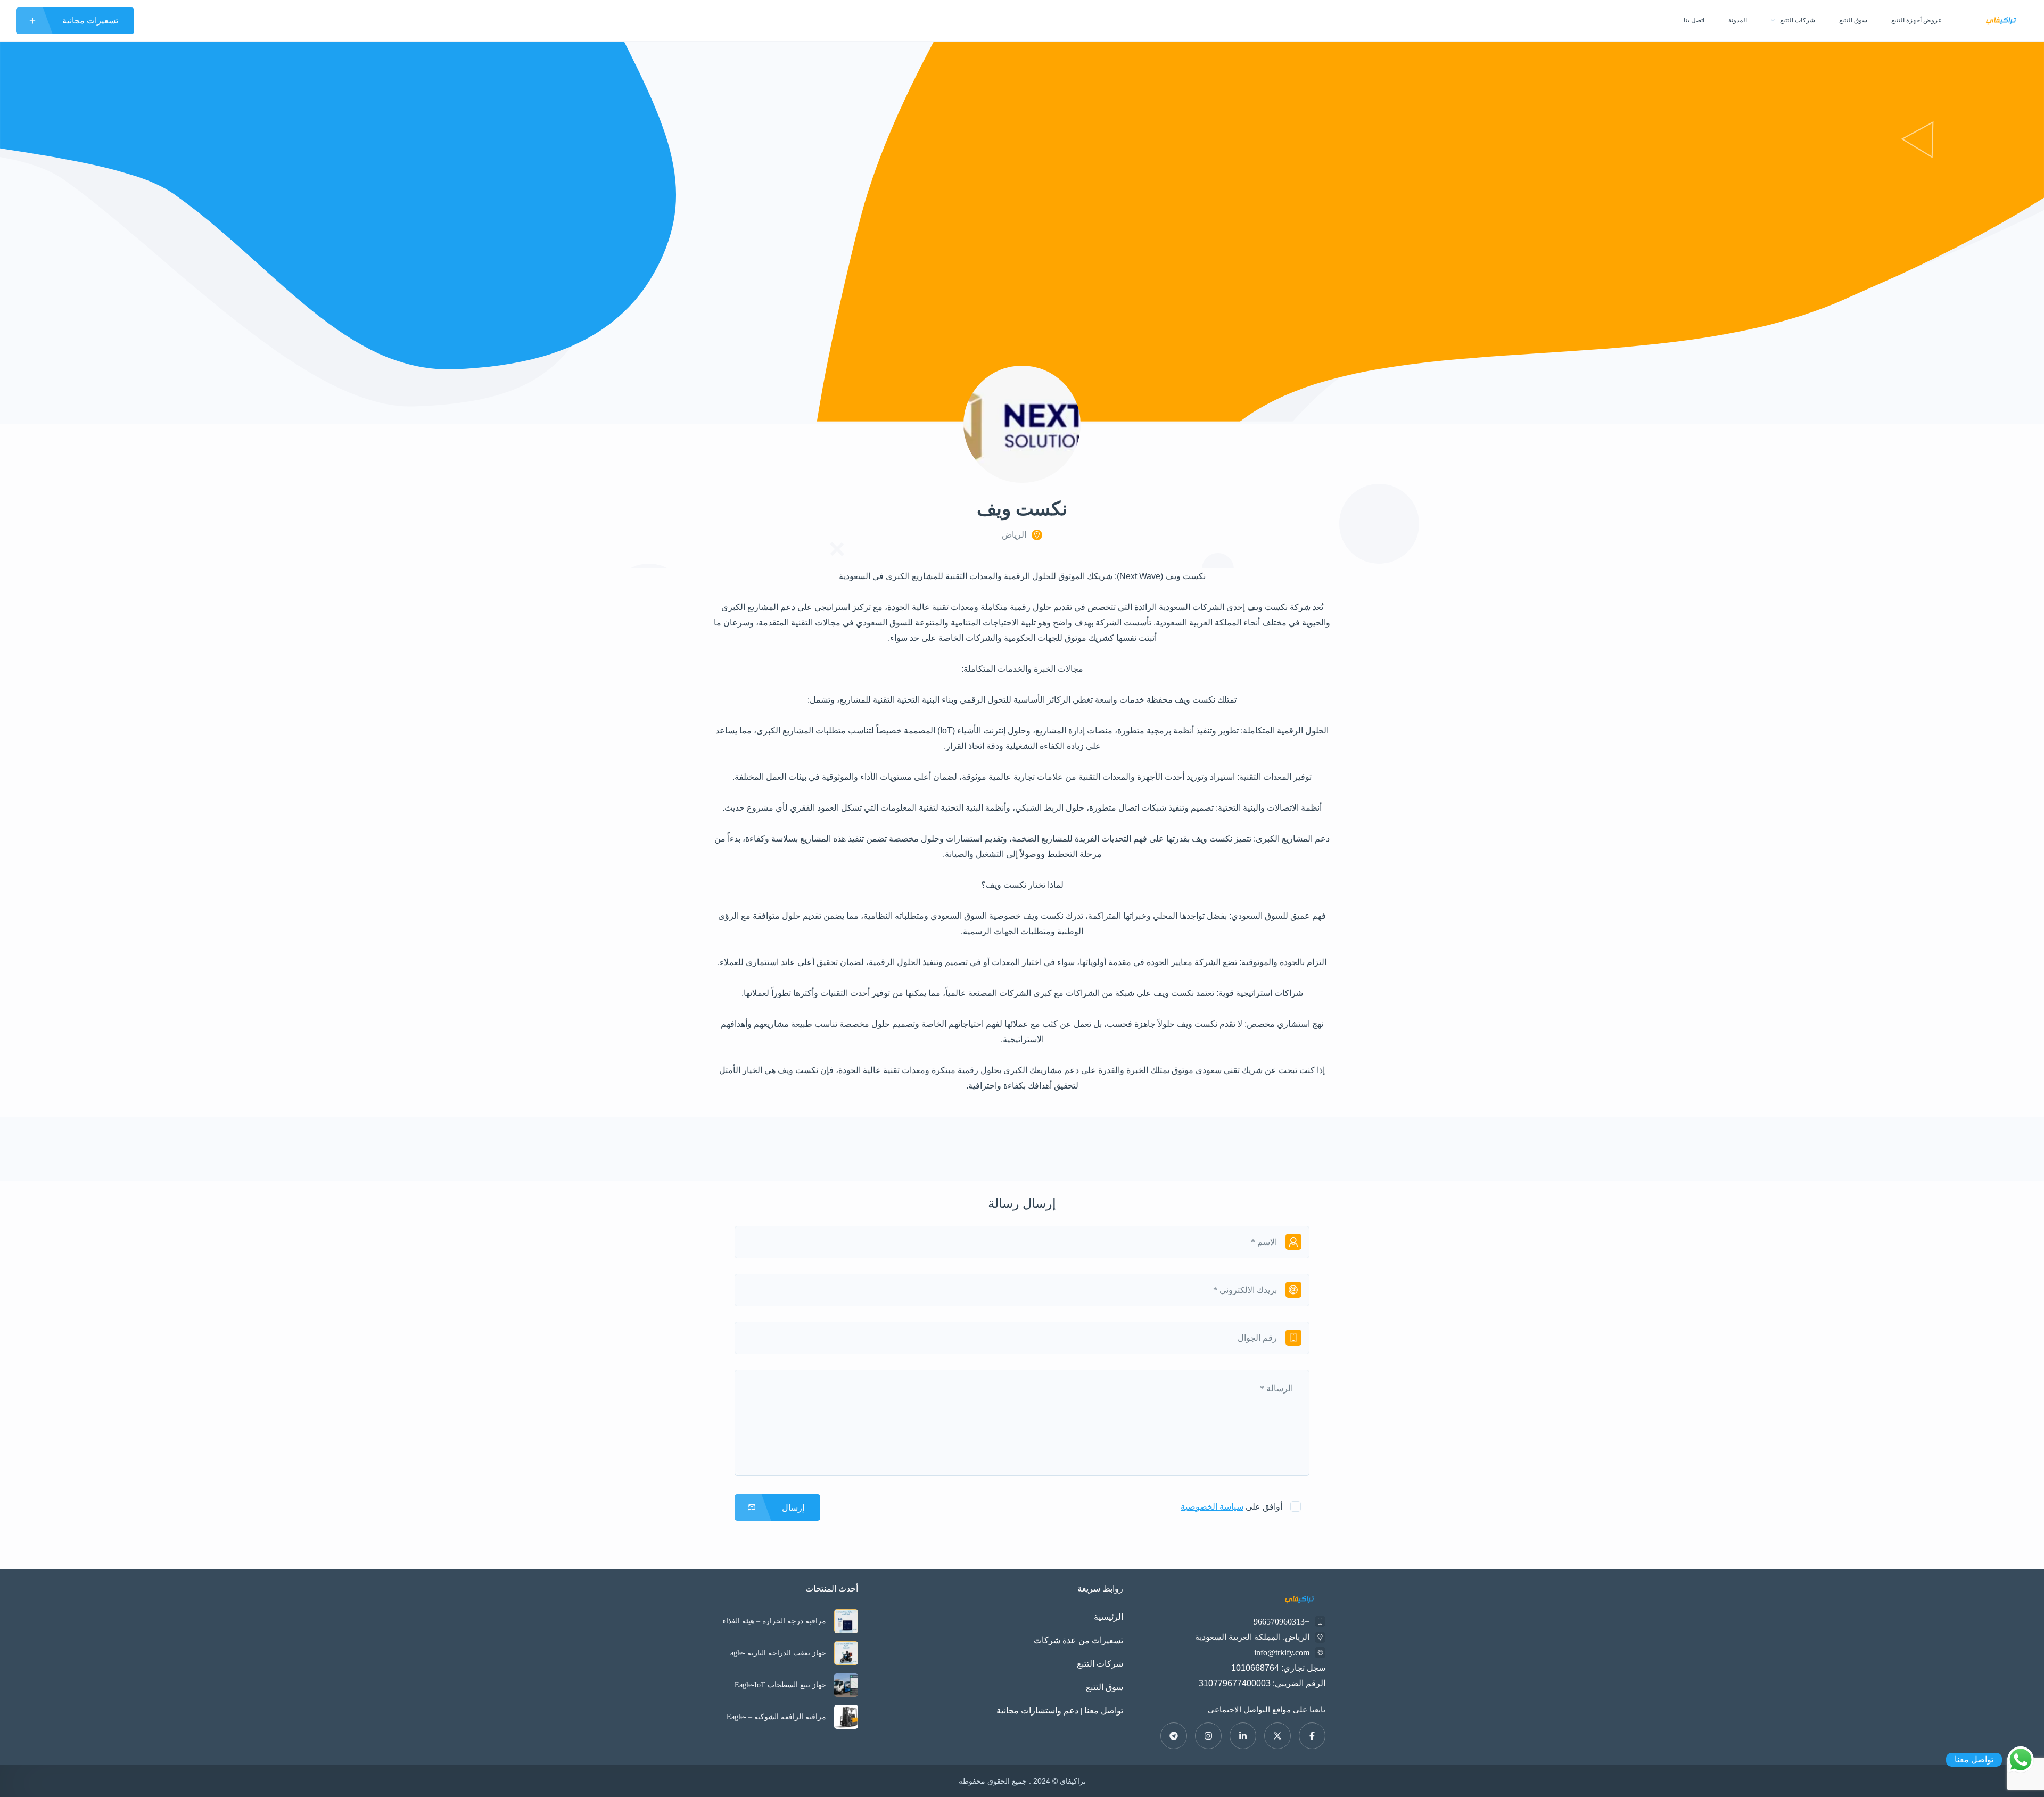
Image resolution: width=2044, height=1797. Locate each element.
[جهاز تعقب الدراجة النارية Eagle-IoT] (846, 1653)
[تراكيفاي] (2001, 20)
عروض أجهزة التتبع (1917, 20)
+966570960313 (1281, 1622)
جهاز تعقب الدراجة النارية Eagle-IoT (776, 1653)
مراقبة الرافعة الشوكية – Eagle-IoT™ (776, 1717)
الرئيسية (1108, 1617)
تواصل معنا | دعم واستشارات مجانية (1060, 1711)
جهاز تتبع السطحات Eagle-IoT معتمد (780, 1685)
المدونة (1738, 20)
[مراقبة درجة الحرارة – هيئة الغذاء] (846, 1621)
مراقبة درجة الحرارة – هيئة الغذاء (774, 1621)
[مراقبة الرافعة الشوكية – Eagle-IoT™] (846, 1717)
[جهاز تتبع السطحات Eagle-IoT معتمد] (846, 1685)
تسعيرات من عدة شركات (1078, 1640)
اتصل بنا (1694, 20)
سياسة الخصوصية (1212, 1507)
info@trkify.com (1282, 1652)
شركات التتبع (1798, 20)
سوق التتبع (1853, 20)
